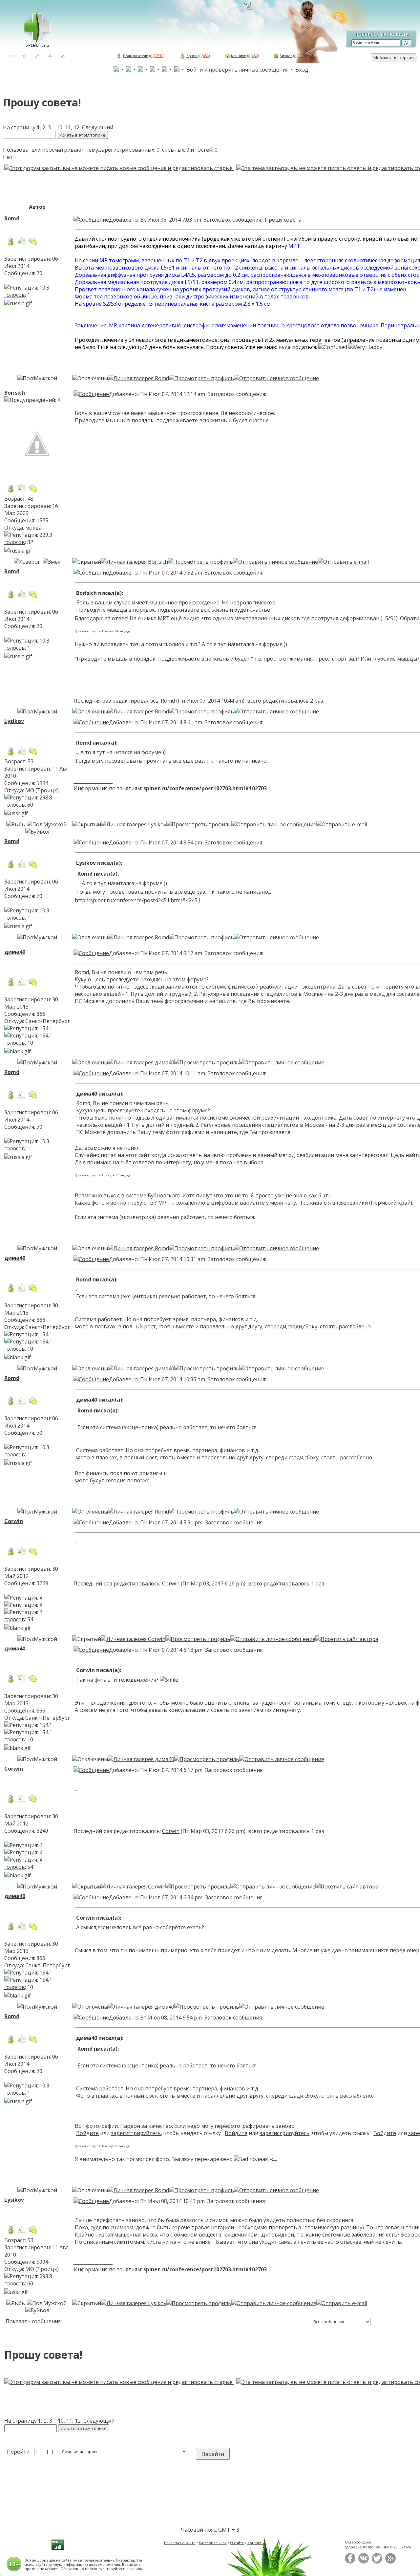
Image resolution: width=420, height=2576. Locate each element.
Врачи (192, 56)
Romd (12, 218)
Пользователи (136, 56)
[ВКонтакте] (364, 2562)
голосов (15, 295)
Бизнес (286, 56)
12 (76, 127)
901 (301, 56)
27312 (158, 56)
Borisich (15, 393)
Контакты (256, 2543)
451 (206, 56)
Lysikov (14, 721)
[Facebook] (350, 2562)
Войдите (87, 2133)
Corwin (14, 1521)
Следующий (98, 127)
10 (59, 127)
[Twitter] (377, 2562)
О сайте (237, 2543)
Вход (302, 70)
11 (68, 127)
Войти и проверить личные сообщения (237, 70)
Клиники (239, 56)
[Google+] (390, 2562)
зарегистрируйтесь (136, 2133)
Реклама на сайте (180, 2543)
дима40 (15, 952)
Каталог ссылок (213, 2543)
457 (255, 56)
